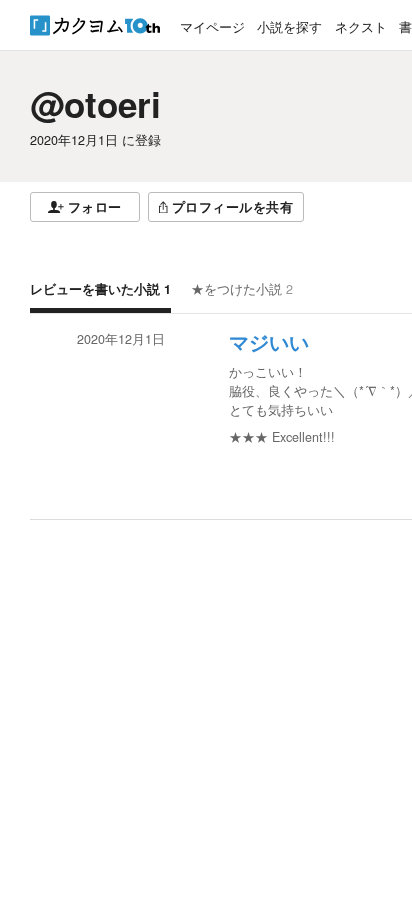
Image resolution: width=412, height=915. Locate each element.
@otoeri (95, 104)
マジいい (269, 343)
